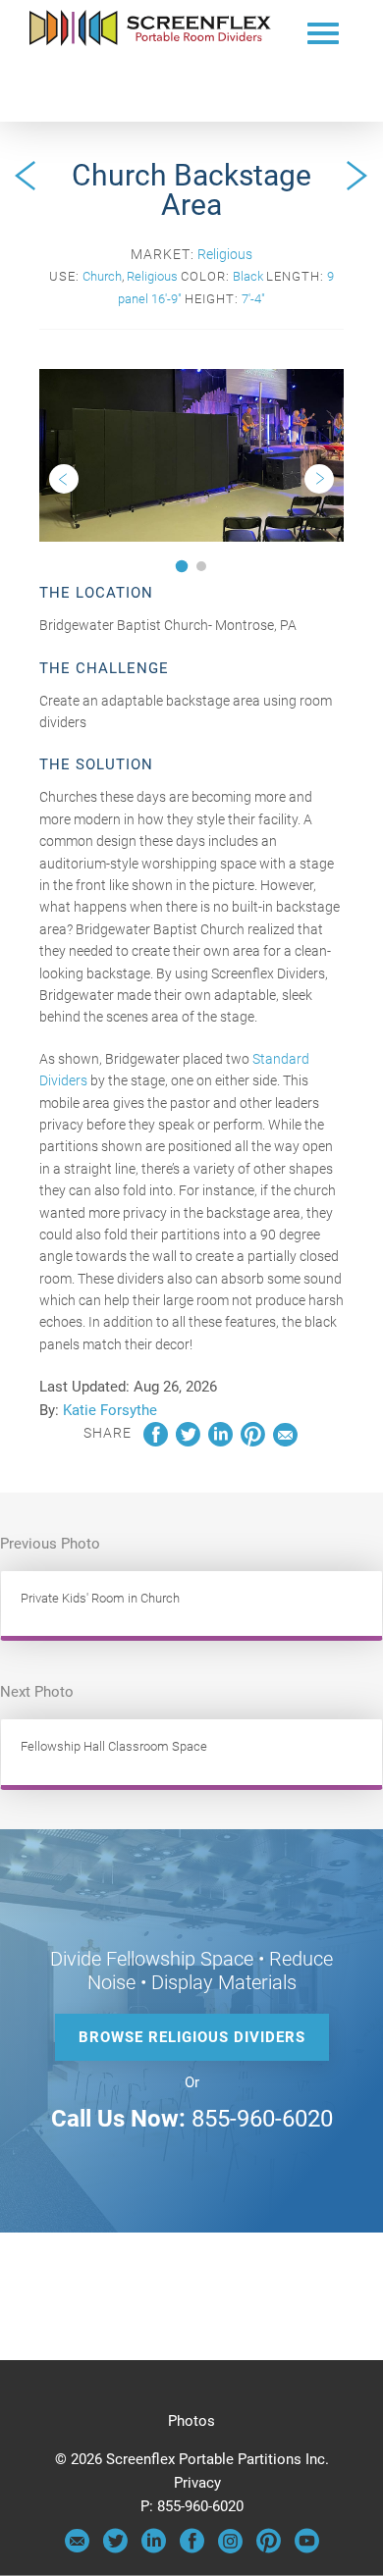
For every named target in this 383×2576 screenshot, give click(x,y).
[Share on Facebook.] (156, 1442)
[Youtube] (307, 2549)
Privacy (197, 2483)
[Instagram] (230, 2549)
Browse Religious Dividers (192, 2037)
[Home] (150, 41)
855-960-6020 (262, 2119)
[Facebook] (192, 2549)
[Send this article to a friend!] (285, 1442)
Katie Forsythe (110, 1410)
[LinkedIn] (154, 2549)
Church (102, 276)
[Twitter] (115, 2549)
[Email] (77, 2549)
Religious (225, 254)
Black (248, 276)
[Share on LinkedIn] (220, 1442)
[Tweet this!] (188, 1442)
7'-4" (253, 299)
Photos (191, 2421)
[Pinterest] (269, 2549)
